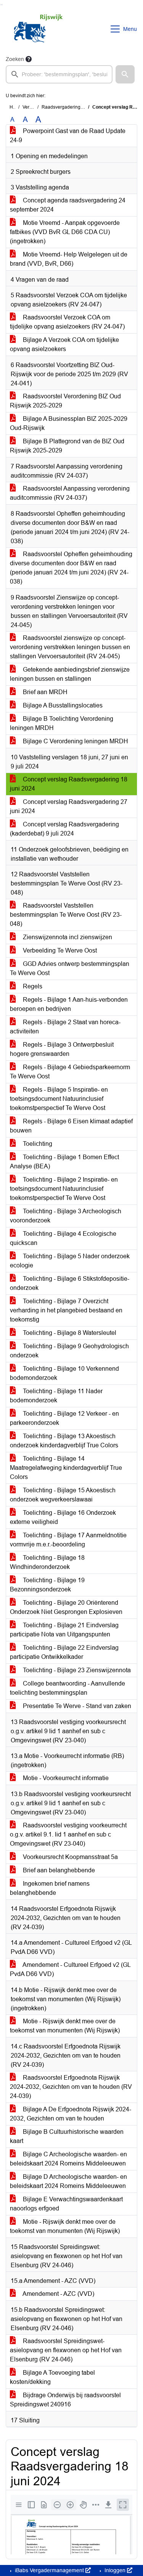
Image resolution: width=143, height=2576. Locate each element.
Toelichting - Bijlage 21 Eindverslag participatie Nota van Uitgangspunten (64, 1630)
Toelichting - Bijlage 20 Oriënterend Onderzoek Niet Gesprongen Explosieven (66, 1607)
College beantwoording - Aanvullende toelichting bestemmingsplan (67, 1688)
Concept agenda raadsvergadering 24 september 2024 (68, 205)
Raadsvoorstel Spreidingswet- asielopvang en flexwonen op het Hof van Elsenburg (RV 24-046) (66, 2350)
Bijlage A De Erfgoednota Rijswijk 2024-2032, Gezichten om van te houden (71, 2114)
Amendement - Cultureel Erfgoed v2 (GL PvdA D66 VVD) (70, 1969)
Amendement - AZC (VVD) (58, 2294)
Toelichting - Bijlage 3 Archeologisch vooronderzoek (66, 1216)
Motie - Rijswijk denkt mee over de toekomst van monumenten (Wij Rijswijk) (65, 2026)
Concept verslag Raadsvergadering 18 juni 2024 (69, 784)
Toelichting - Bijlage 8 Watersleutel (69, 1333)
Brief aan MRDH (44, 692)
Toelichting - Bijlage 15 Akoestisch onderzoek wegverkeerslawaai (63, 1495)
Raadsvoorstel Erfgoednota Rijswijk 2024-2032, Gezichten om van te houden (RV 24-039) (71, 2087)
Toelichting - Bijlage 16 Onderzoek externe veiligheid (63, 1517)
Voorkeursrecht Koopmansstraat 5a (70, 1857)
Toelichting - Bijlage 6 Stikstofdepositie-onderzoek (70, 1283)
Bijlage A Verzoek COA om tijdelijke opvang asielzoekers (64, 344)
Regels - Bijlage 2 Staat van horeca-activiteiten (65, 1027)
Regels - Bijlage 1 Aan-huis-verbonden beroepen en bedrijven (69, 1004)
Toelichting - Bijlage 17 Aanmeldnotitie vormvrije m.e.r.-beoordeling (68, 1540)
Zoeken (15, 59)
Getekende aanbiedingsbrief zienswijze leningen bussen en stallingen (70, 674)
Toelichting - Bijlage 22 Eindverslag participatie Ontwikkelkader (64, 1652)
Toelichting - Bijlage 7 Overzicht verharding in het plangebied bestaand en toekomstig (66, 1310)
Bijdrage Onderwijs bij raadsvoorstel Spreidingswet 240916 (65, 2400)
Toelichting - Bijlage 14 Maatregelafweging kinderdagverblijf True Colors (66, 1468)
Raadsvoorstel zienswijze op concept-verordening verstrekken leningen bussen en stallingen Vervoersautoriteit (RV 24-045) (70, 647)
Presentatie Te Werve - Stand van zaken (76, 1706)
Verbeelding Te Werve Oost (59, 950)
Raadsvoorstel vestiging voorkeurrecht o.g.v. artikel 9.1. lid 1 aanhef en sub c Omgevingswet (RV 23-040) (68, 1834)
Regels (32, 986)
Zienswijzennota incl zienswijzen (67, 937)
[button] (125, 74)
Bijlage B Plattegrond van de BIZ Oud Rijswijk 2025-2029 (67, 446)
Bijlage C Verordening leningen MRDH (75, 741)
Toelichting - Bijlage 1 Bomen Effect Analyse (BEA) (64, 1162)
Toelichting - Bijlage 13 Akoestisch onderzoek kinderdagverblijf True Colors (64, 1441)
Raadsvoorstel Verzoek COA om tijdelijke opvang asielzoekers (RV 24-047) (67, 322)
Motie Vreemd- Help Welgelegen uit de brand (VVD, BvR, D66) (69, 259)
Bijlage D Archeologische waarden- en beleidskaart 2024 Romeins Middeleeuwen (68, 2181)
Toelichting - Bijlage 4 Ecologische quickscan (63, 1238)
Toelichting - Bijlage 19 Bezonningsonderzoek (47, 1585)
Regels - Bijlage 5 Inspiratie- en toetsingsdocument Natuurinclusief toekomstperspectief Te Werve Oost (59, 1099)
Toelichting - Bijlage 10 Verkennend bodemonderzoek (64, 1373)
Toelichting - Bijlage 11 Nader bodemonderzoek (56, 1396)
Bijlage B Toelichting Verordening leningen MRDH (62, 723)
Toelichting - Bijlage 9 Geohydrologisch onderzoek (69, 1351)
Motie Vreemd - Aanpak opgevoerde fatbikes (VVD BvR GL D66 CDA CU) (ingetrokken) (65, 232)
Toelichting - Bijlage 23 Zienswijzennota (76, 1670)
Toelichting (37, 1144)
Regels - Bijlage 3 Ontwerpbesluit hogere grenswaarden (62, 1049)
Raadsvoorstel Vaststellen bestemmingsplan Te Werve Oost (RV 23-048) (66, 915)
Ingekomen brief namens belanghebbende (50, 1888)
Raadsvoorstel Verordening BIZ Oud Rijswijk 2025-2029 (65, 401)
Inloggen (115, 2570)
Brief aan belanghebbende (58, 1870)
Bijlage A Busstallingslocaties (62, 705)
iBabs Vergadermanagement (49, 2570)
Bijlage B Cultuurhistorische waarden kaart (67, 2136)
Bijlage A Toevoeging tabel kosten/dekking (52, 2377)
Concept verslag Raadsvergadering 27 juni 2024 (69, 806)
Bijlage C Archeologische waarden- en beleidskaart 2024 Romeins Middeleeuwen (68, 2159)
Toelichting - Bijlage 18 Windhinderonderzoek (47, 1562)
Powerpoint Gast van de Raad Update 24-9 (68, 136)
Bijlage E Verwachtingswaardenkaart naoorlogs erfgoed (66, 2204)
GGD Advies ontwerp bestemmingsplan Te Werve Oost (70, 968)
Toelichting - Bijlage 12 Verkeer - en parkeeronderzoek (64, 1418)
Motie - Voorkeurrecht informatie (65, 1778)
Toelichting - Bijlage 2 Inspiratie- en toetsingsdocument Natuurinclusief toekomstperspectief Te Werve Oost (64, 1189)
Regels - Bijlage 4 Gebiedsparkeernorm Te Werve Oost (70, 1072)
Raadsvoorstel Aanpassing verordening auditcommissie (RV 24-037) (70, 493)
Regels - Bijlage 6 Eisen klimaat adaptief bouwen (71, 1126)
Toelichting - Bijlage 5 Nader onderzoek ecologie (70, 1261)
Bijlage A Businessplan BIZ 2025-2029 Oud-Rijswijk (69, 423)
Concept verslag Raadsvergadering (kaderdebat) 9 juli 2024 (64, 829)
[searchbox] (59, 74)
